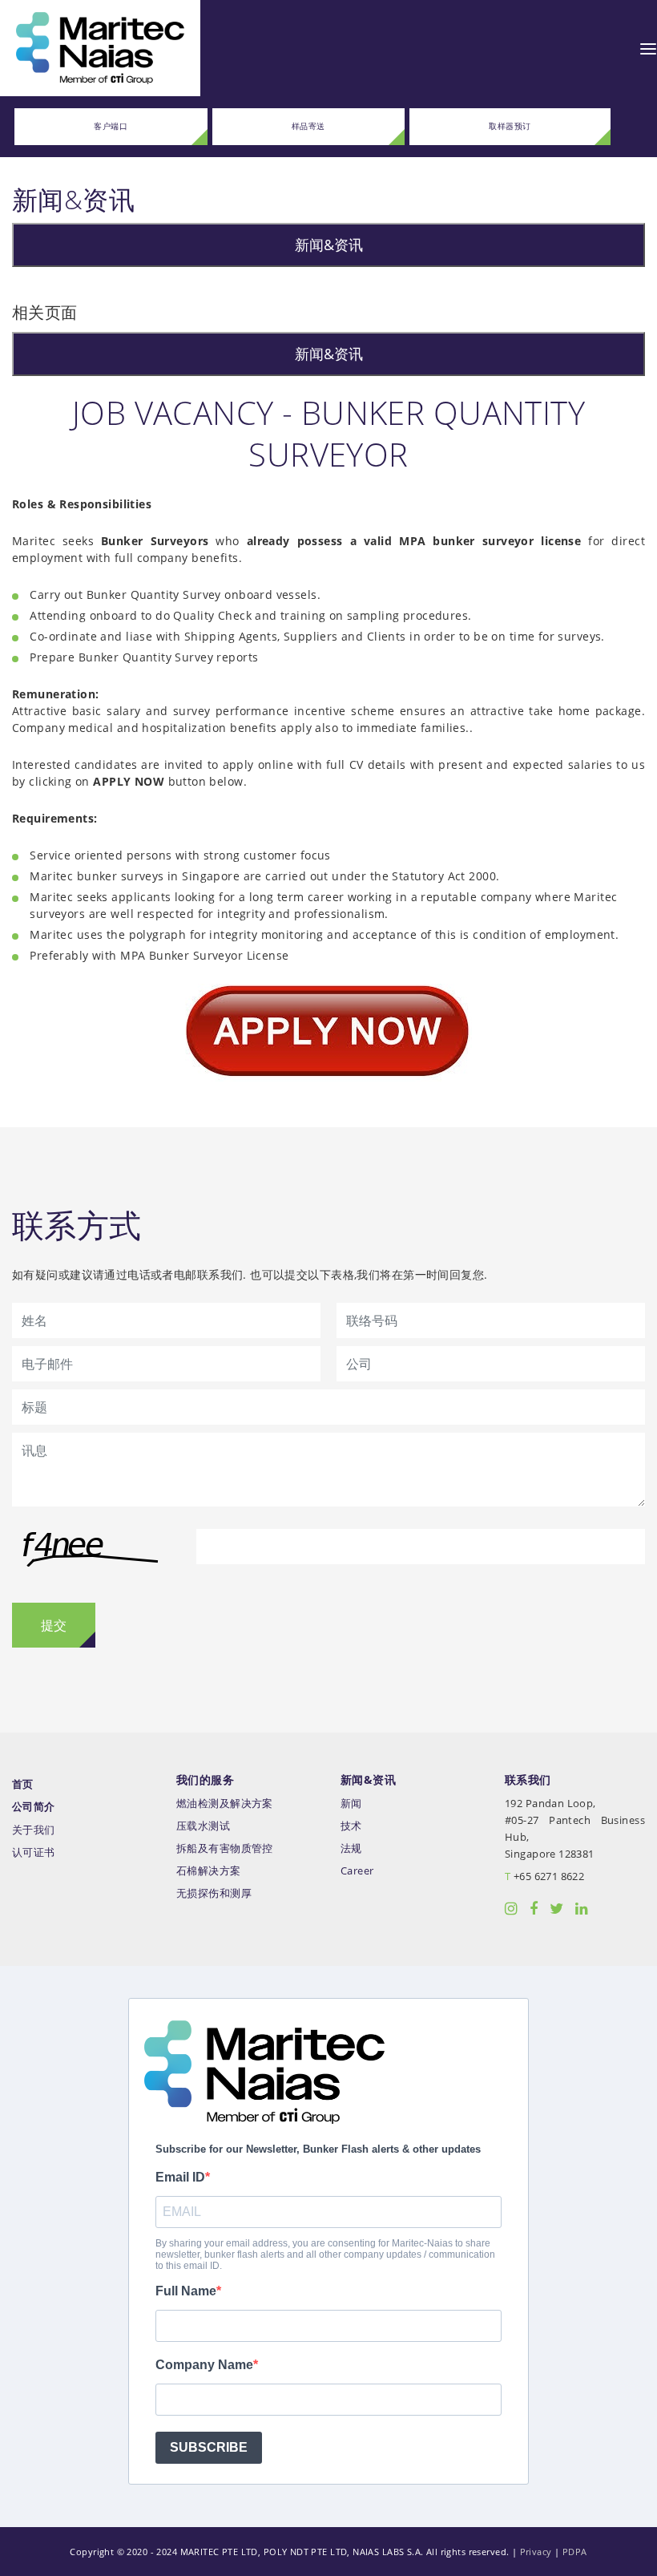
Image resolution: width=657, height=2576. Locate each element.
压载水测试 (203, 1826)
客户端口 (111, 126)
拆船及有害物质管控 (225, 1848)
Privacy (536, 2552)
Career (357, 1871)
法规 (351, 1848)
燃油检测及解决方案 (225, 1804)
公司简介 (34, 1807)
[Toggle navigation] (648, 48)
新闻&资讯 (329, 245)
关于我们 (34, 1830)
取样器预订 (510, 126)
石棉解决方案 (209, 1871)
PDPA (575, 2552)
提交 (54, 1625)
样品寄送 (308, 126)
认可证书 (34, 1852)
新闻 (351, 1804)
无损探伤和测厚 (214, 1893)
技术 (351, 1826)
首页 (23, 1784)
